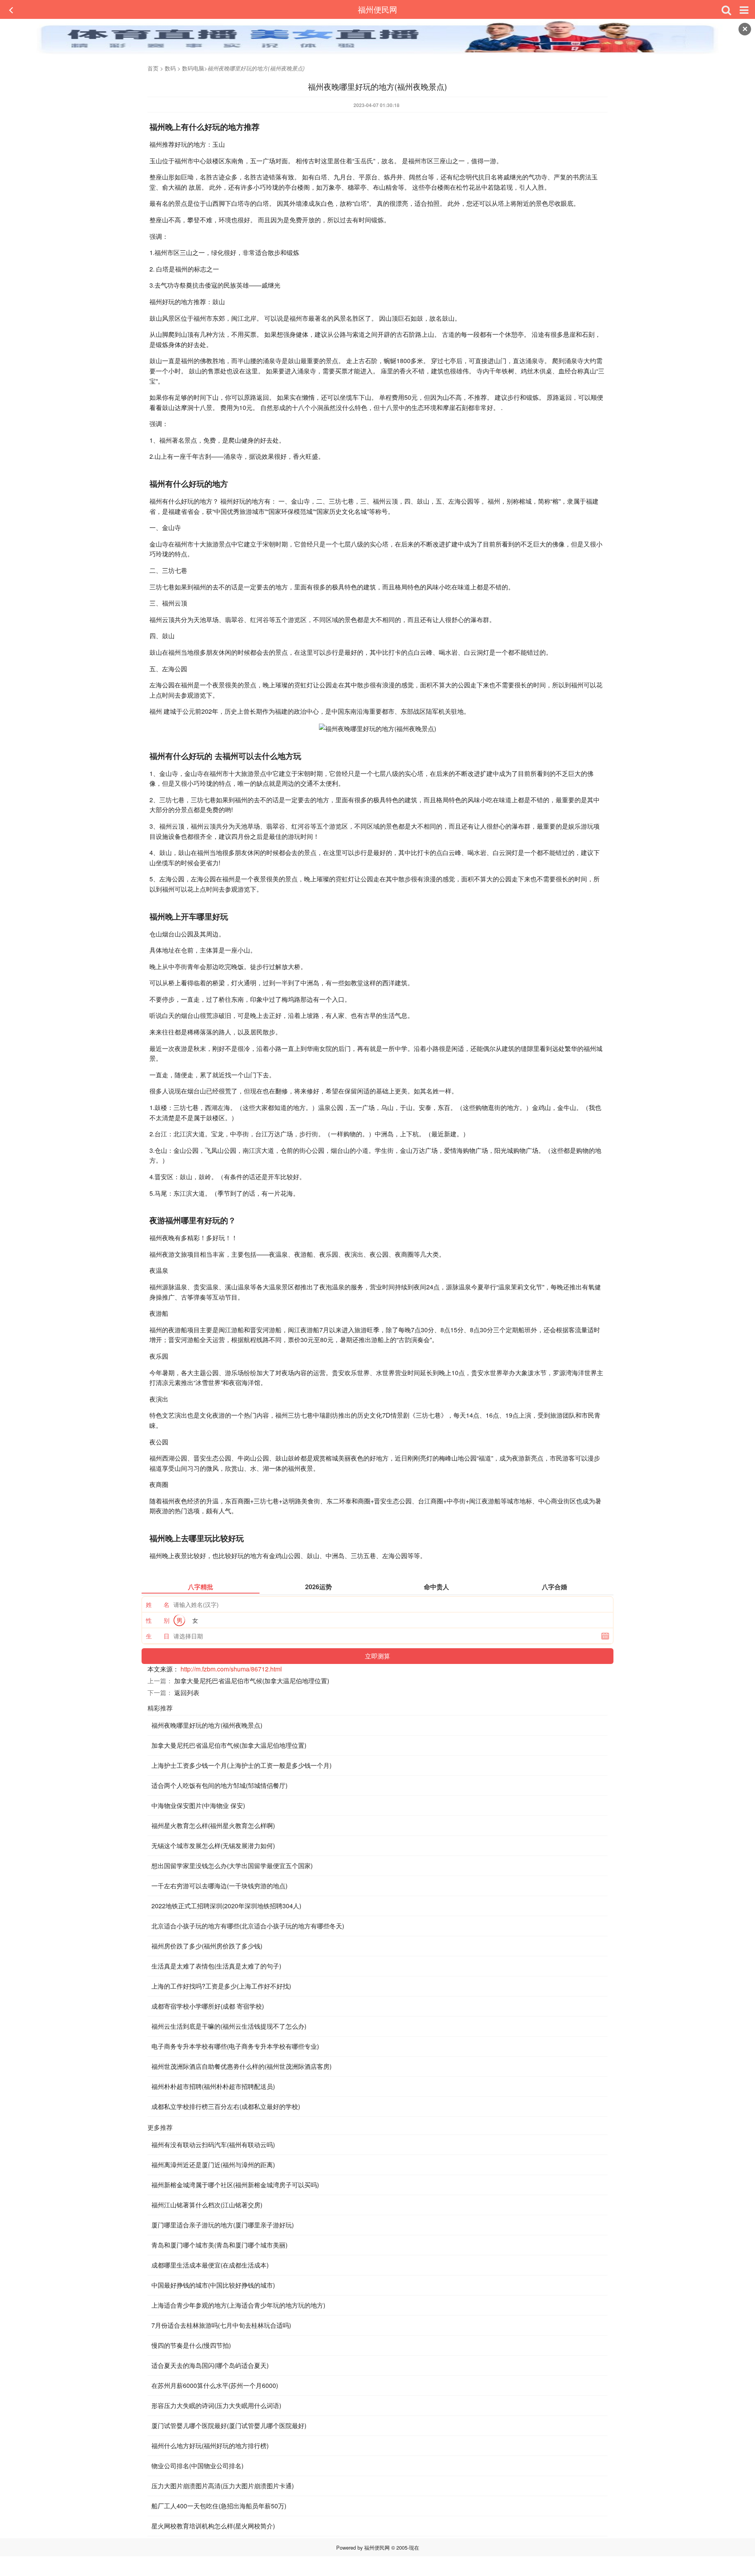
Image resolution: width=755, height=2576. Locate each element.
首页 (153, 68)
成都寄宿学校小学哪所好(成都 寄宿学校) (208, 2006)
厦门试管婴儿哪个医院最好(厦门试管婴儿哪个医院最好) (229, 2426)
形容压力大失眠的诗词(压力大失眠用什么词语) (216, 2405)
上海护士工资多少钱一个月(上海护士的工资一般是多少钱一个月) (241, 1765)
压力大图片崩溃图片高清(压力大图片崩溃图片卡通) (223, 2486)
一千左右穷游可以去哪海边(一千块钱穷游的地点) (219, 1886)
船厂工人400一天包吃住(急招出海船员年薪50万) (219, 2506)
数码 (170, 68)
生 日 (158, 1636)
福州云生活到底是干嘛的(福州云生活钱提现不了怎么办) (229, 2026)
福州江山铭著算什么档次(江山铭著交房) (207, 2205)
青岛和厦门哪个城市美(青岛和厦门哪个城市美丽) (219, 2245)
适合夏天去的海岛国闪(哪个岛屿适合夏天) (210, 2365)
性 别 (158, 1620)
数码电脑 (193, 68)
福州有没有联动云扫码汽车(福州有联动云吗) (213, 2145)
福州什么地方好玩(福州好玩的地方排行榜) (210, 2446)
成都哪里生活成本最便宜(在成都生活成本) (210, 2265)
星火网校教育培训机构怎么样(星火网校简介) (213, 2526)
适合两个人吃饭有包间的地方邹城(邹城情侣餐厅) (219, 1785)
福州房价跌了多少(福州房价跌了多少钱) (207, 1946)
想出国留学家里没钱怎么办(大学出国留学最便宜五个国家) (232, 1866)
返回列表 (187, 1692)
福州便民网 (377, 9)
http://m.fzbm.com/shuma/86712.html (231, 1669)
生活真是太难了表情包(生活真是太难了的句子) (216, 1966)
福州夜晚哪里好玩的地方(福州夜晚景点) (207, 1725)
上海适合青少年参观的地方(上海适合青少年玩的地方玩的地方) (238, 2305)
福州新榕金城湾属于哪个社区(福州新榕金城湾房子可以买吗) (235, 2185)
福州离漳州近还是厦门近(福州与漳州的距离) (213, 2165)
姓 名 (158, 1604)
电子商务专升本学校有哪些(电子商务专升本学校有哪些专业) (235, 2046)
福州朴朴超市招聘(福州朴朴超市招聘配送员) (213, 2086)
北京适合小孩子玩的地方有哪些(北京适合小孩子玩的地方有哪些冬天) (248, 1926)
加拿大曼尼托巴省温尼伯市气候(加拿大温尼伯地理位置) (252, 1681)
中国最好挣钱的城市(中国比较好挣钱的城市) (213, 2285)
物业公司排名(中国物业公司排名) (197, 2466)
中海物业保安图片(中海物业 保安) (198, 1805)
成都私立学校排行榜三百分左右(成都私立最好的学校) (226, 2106)
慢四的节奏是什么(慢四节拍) (191, 2345)
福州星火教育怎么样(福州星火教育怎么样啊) (213, 1825)
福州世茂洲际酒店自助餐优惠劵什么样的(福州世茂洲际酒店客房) (241, 2066)
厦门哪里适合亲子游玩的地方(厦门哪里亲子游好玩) (223, 2225)
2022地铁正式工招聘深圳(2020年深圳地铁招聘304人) (226, 1906)
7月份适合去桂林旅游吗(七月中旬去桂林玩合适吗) (221, 2325)
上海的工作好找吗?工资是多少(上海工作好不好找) (221, 1986)
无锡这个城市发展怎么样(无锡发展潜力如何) (213, 1846)
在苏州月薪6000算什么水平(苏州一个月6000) (215, 2385)
